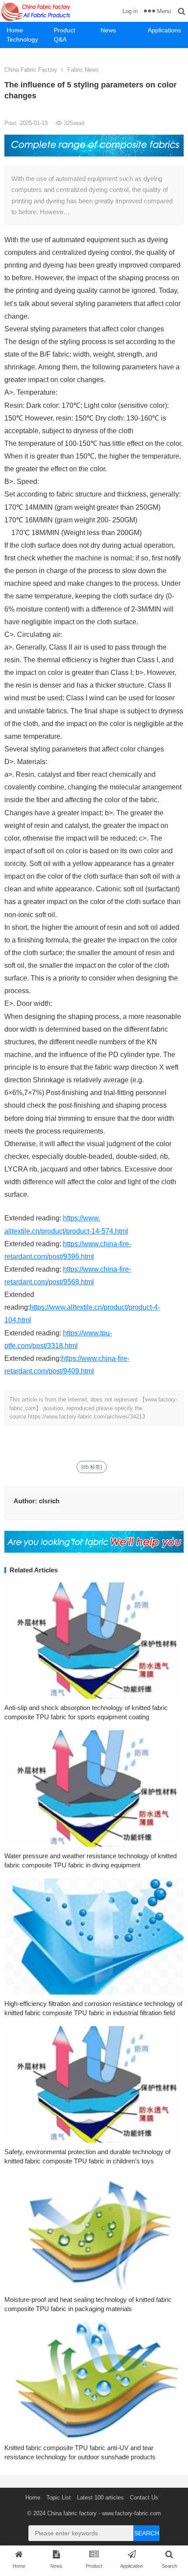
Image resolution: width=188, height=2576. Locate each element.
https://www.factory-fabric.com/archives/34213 (87, 1417)
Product (64, 30)
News (108, 30)
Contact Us (144, 2498)
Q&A (60, 39)
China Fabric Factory (31, 70)
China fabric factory (72, 2513)
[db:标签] (92, 1467)
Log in (130, 11)
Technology (22, 39)
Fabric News (83, 70)
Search (147, 2533)
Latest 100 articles (100, 2498)
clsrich (49, 1501)
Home (15, 30)
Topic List (59, 2498)
